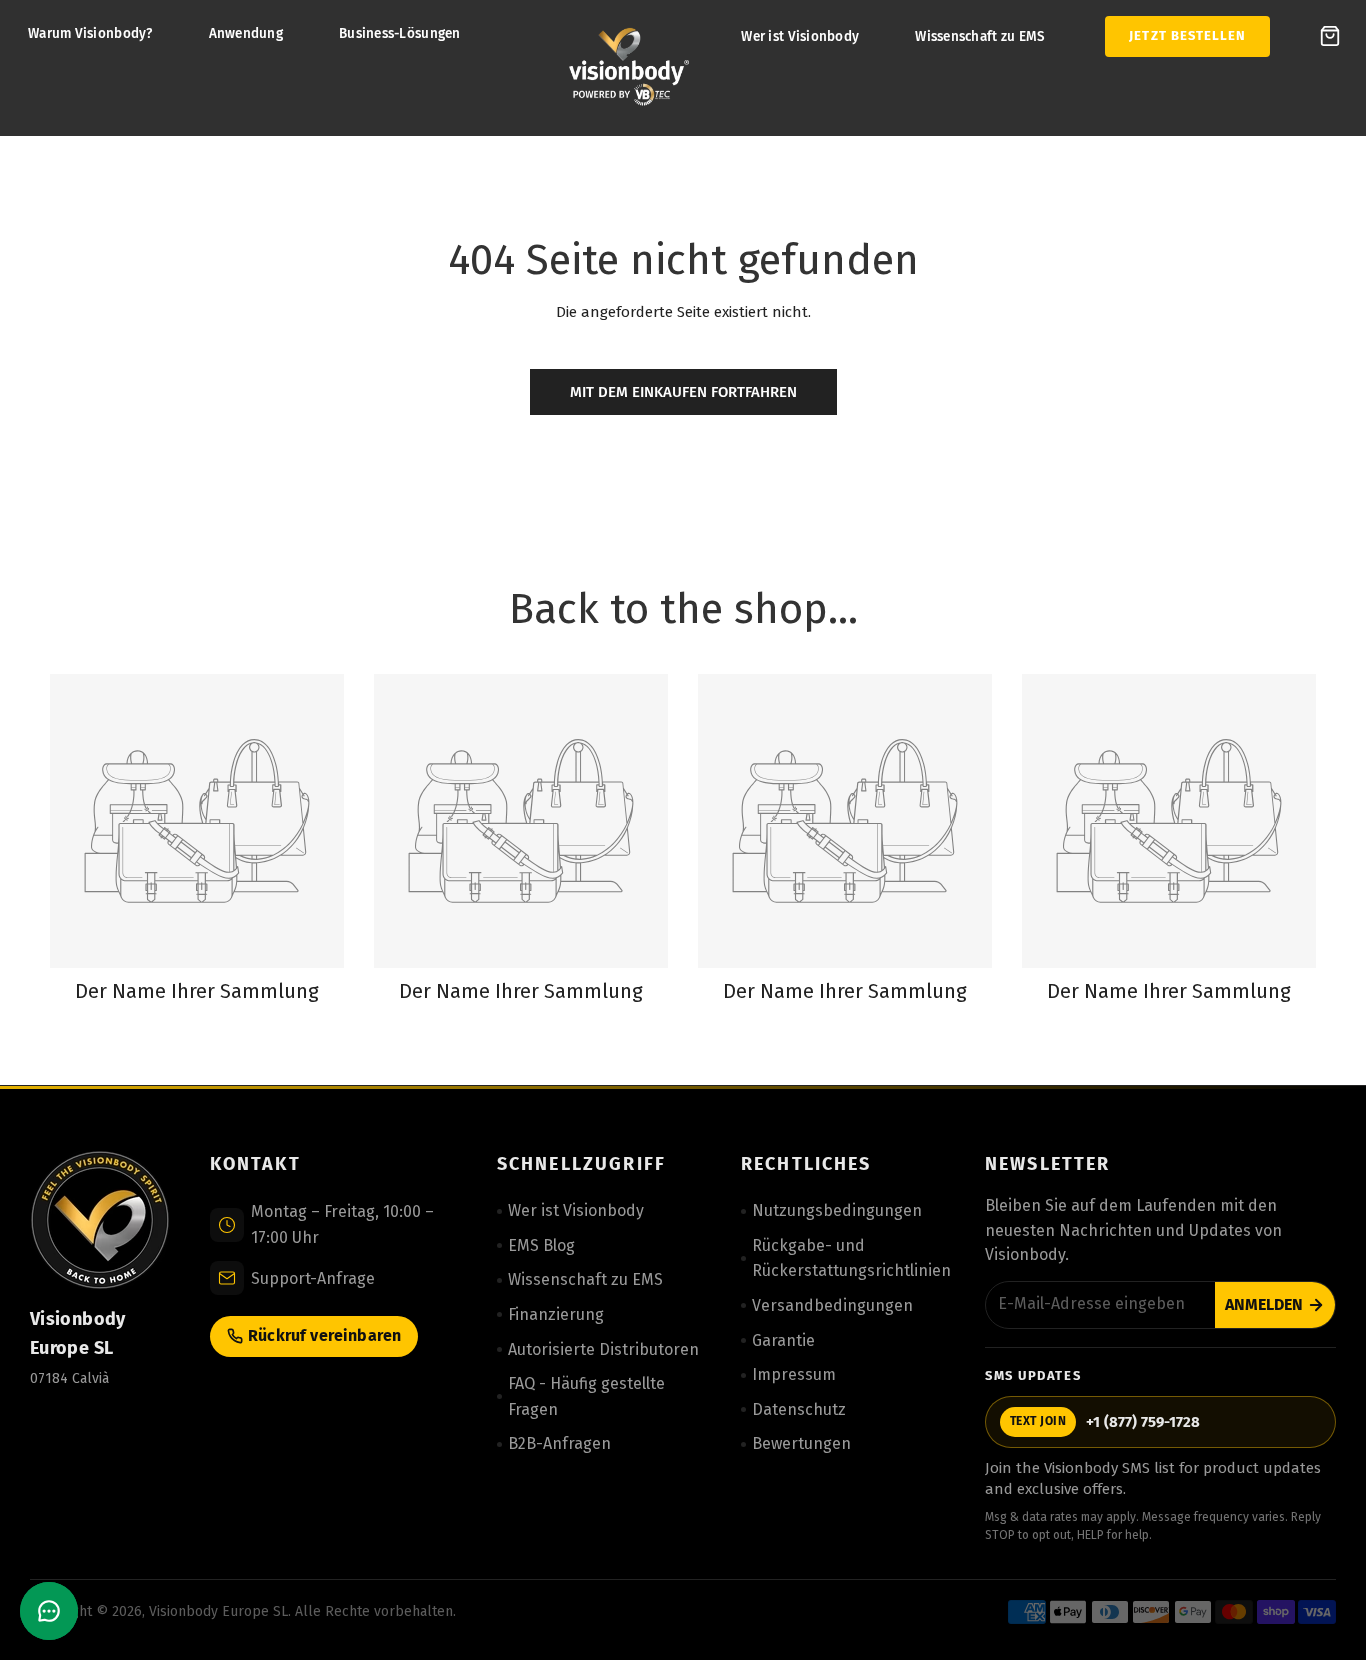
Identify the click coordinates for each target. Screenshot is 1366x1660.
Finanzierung (556, 1314)
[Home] (629, 68)
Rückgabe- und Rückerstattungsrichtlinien (851, 1258)
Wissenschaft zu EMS (980, 36)
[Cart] (1330, 36)
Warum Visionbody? (90, 33)
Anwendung (246, 33)
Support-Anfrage (313, 1278)
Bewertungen (801, 1443)
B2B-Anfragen (559, 1443)
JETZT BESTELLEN (1187, 35)
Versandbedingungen (832, 1305)
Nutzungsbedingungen (837, 1210)
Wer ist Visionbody (800, 36)
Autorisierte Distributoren (603, 1349)
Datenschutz (799, 1409)
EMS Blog (541, 1245)
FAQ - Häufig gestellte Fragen (586, 1396)
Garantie (783, 1340)
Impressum (794, 1374)
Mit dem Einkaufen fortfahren (683, 392)
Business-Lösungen (400, 33)
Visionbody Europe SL (218, 1611)
